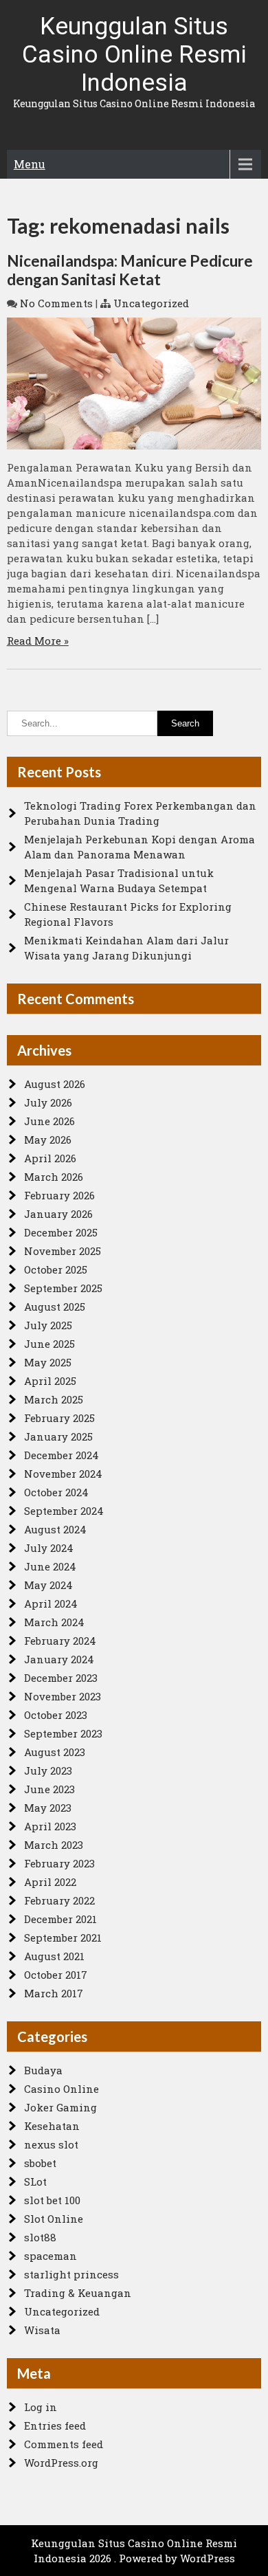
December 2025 (61, 1232)
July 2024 (49, 1548)
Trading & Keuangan (78, 2293)
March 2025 (54, 1399)
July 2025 (48, 1325)
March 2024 (54, 1622)
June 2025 (49, 1344)
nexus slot (51, 2144)
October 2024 (56, 1492)
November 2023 (63, 1696)
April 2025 (50, 1381)
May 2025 (48, 1362)
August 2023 (55, 1752)
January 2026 (58, 1214)
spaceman (51, 2256)
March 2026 (54, 1177)
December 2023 (61, 1678)
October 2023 (56, 1715)
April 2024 (51, 1603)
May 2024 (48, 1585)
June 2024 (50, 1566)
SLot (35, 2181)
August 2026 (55, 1084)
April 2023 (50, 1826)
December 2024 (62, 1455)
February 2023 (59, 1863)
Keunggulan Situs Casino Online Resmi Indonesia (134, 55)
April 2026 (50, 1158)
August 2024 (55, 1529)
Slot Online (54, 2219)
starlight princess (71, 2274)
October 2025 (56, 1269)
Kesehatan (52, 2126)
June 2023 (49, 1789)
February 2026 (59, 1195)
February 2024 (60, 1641)
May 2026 (48, 1140)
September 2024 (64, 1511)
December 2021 (60, 1919)
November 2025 (63, 1251)
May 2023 (48, 1808)
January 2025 (58, 1436)
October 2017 (56, 1975)
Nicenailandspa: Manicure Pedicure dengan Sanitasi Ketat (130, 270)
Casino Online (62, 2089)
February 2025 (59, 1418)
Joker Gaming (60, 2107)
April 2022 (50, 1882)
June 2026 (49, 1121)
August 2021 (54, 1956)
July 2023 (48, 1770)
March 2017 (54, 1993)
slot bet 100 (52, 2200)
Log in (41, 2407)
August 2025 (55, 1307)
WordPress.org (61, 2463)
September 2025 (63, 1288)
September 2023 (63, 1733)
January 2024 (59, 1659)
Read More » (38, 641)
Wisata (42, 2330)
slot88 (40, 2237)
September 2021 (63, 1937)
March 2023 (54, 1845)
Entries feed (55, 2425)
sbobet (40, 2163)
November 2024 (63, 1474)
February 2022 (59, 1900)
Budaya (43, 2070)
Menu (30, 164)
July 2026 (48, 1102)
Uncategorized (151, 303)
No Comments (56, 303)
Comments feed (64, 2444)
